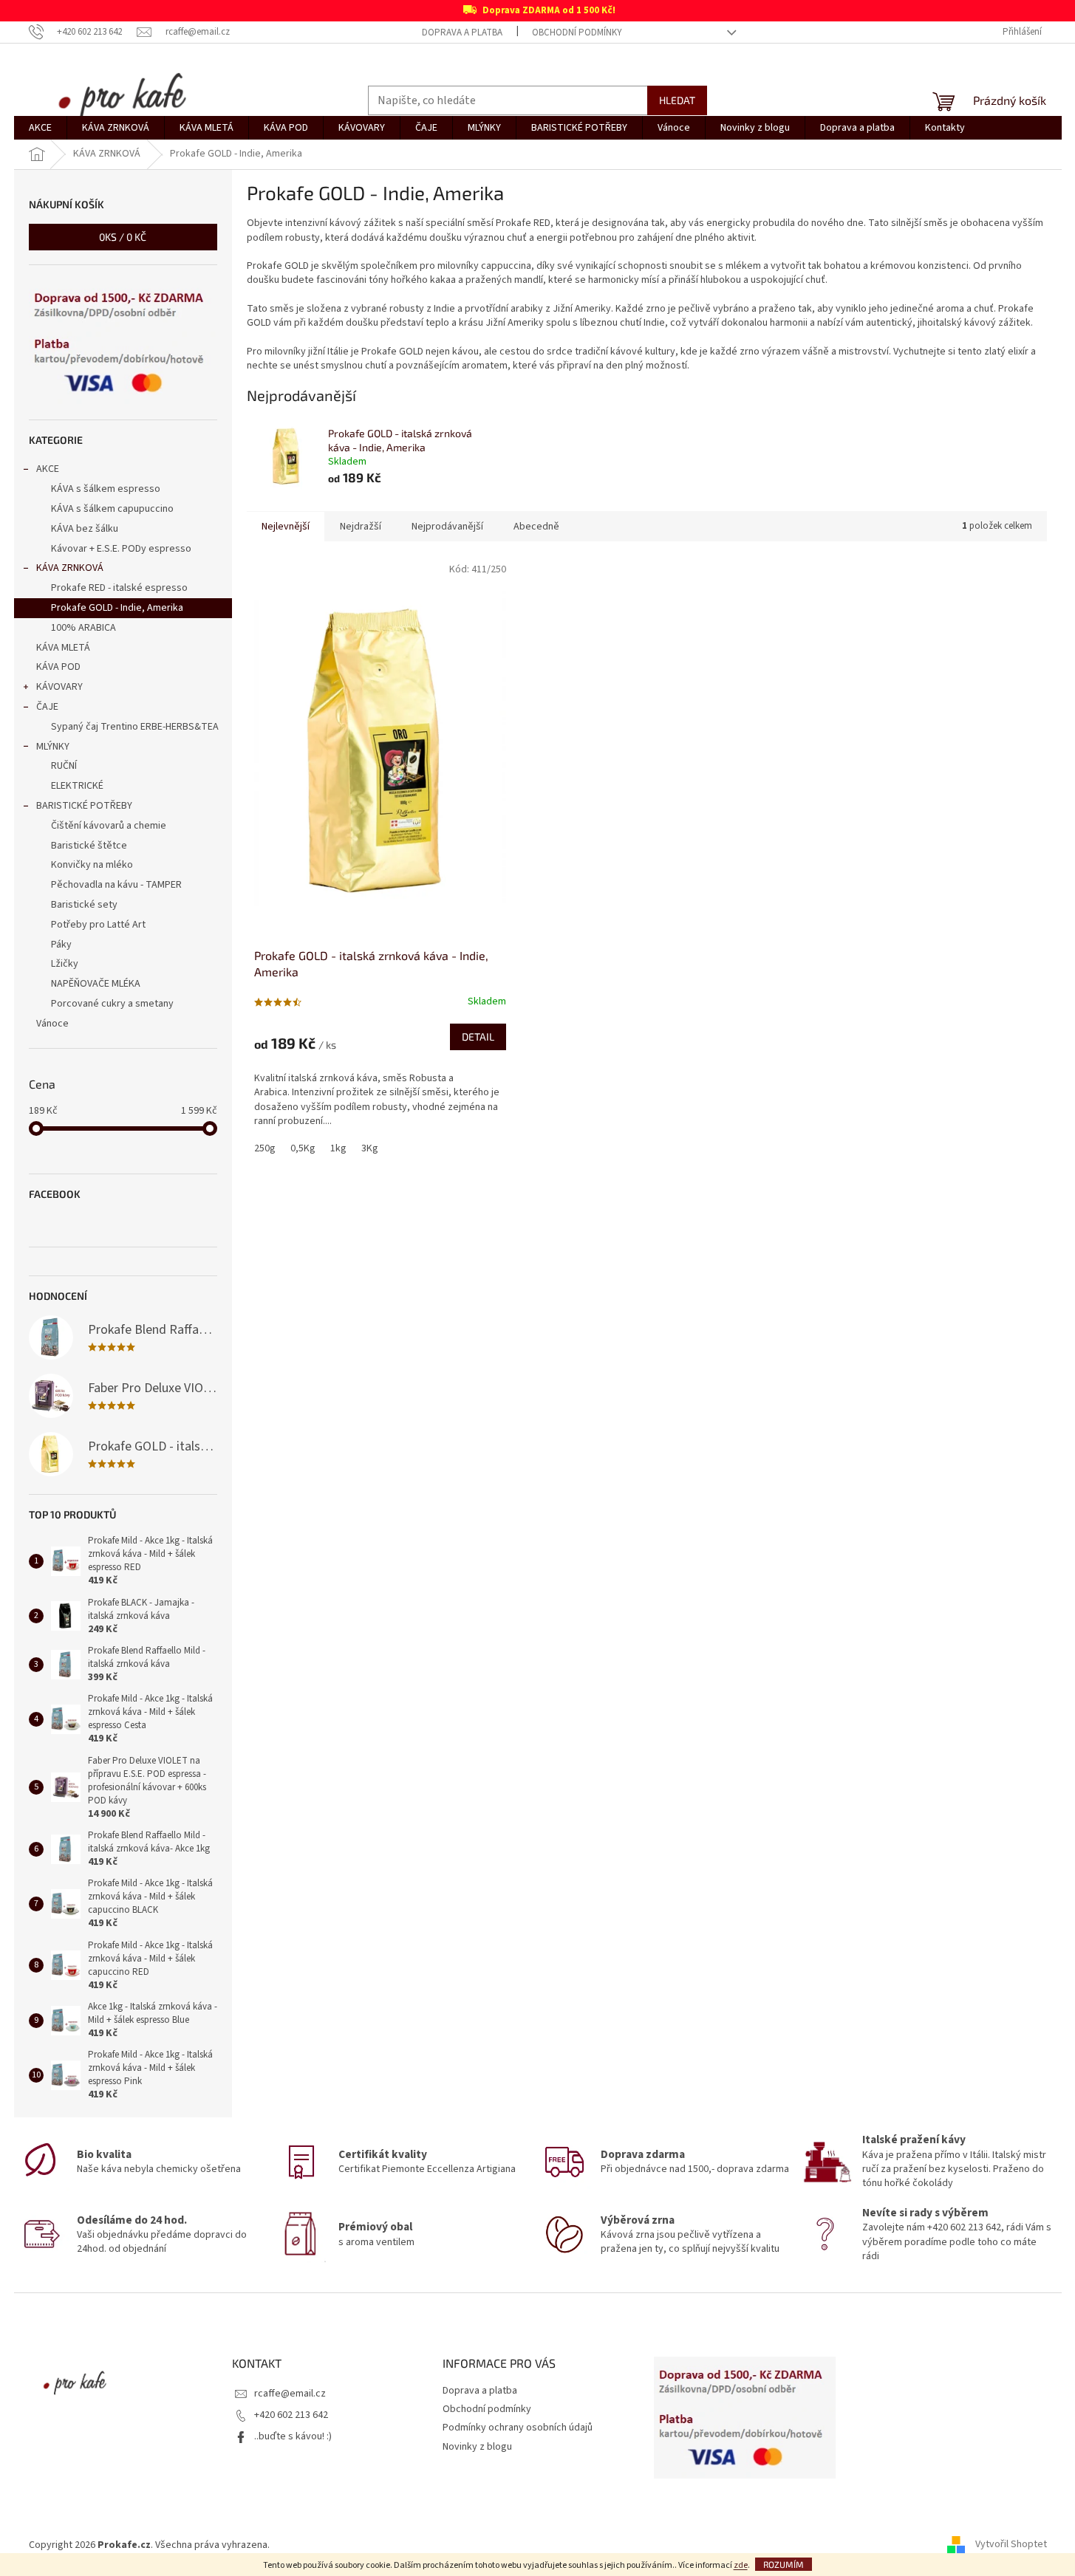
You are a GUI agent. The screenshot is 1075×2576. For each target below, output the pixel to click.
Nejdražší (361, 527)
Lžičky (65, 964)
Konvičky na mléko (92, 865)
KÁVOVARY (59, 687)
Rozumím (784, 2564)
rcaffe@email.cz (290, 2394)
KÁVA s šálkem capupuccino (112, 509)
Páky (61, 945)
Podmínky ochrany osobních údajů (518, 2428)
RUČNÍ (64, 766)
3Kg (370, 1148)
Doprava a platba (462, 32)
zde (741, 2565)
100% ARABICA (83, 628)
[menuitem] (40, 128)
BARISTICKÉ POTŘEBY (84, 806)
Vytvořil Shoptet (1011, 2545)
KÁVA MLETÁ (63, 648)
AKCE (48, 469)
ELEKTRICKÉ (77, 786)
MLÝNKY (53, 747)
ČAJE (47, 707)
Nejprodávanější (447, 527)
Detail (478, 1037)
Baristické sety (84, 905)
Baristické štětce (89, 846)
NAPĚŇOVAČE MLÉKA (96, 984)
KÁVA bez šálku (85, 529)
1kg (338, 1148)
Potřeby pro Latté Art (98, 925)
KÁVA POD (58, 667)
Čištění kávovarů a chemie (109, 826)
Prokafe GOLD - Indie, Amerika (117, 608)
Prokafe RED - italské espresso (119, 588)
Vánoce (52, 1024)
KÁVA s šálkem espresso (106, 489)
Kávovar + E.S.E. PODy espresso (121, 549)
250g (265, 1148)
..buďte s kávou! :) (293, 2436)
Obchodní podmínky (577, 32)
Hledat (677, 100)
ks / (123, 237)
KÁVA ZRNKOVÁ (70, 568)
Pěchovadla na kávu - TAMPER (116, 885)
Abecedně (536, 527)
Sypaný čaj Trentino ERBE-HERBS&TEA (135, 727)
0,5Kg (303, 1148)
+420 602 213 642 (291, 2415)
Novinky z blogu (477, 2447)
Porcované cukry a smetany (112, 1004)
